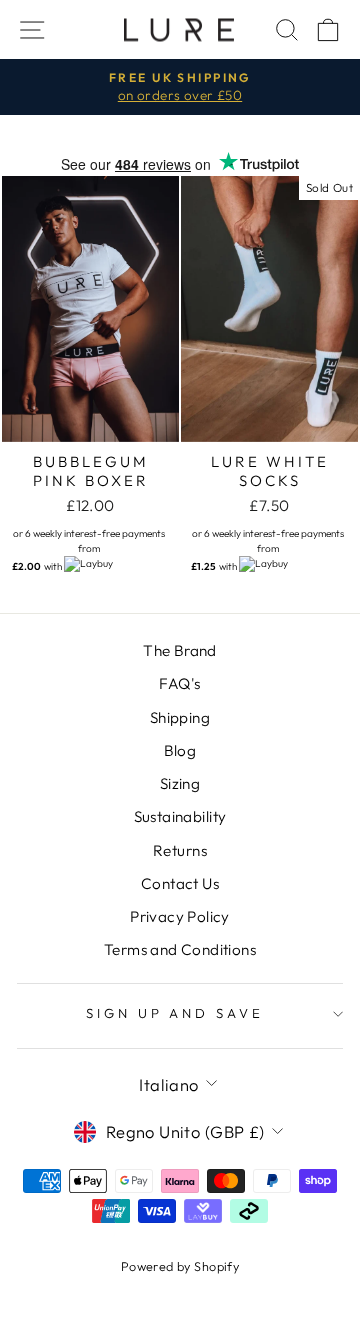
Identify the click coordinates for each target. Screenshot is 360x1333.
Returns (180, 850)
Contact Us (180, 883)
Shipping (180, 717)
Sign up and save (175, 1013)
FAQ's (179, 683)
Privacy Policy (180, 916)
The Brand (180, 650)
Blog (180, 750)
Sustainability (180, 816)
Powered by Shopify (180, 1266)
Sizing (180, 783)
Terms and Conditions (180, 949)
